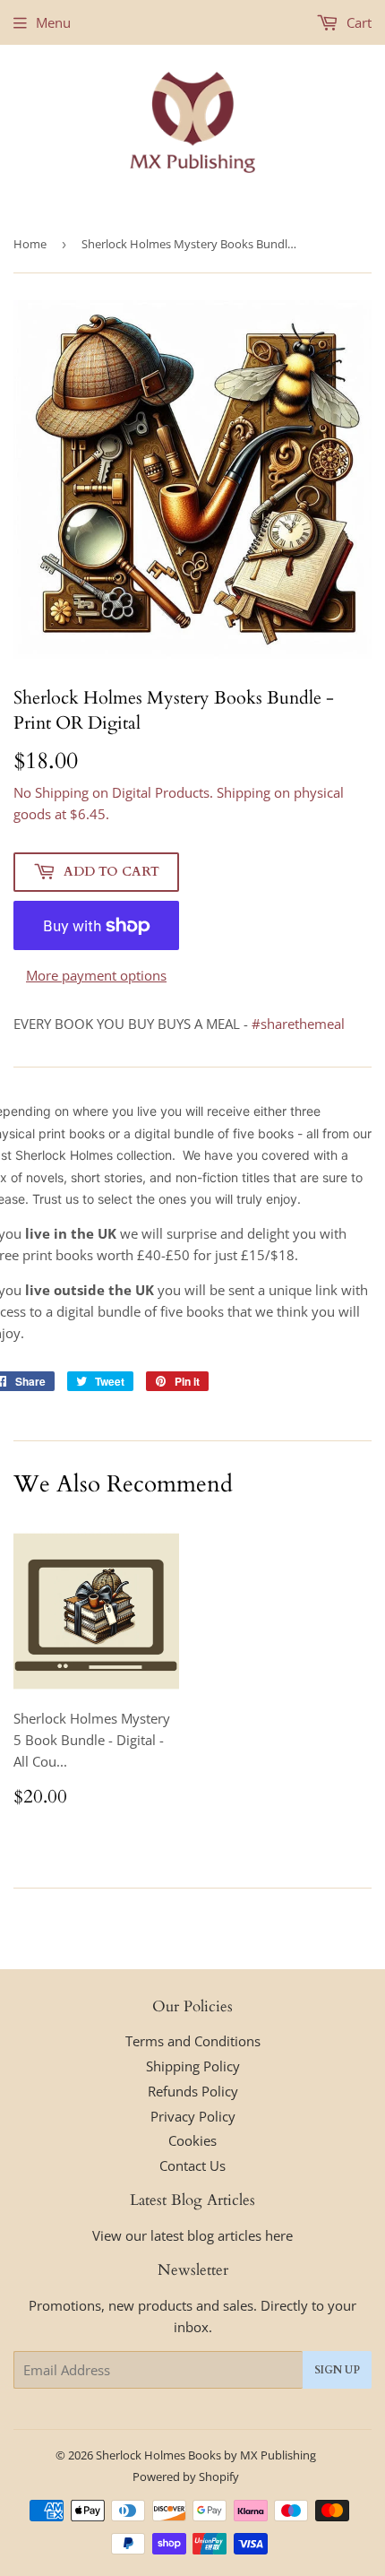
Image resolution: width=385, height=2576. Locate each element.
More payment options (96, 975)
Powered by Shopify (186, 2477)
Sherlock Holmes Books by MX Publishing (206, 2455)
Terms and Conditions (193, 2041)
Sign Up (337, 2370)
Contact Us (192, 2165)
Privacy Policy (193, 2116)
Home (30, 244)
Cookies (192, 2140)
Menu (53, 22)
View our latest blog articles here (192, 2235)
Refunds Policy (193, 2091)
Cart (357, 22)
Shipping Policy (193, 2066)
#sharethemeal (298, 1024)
